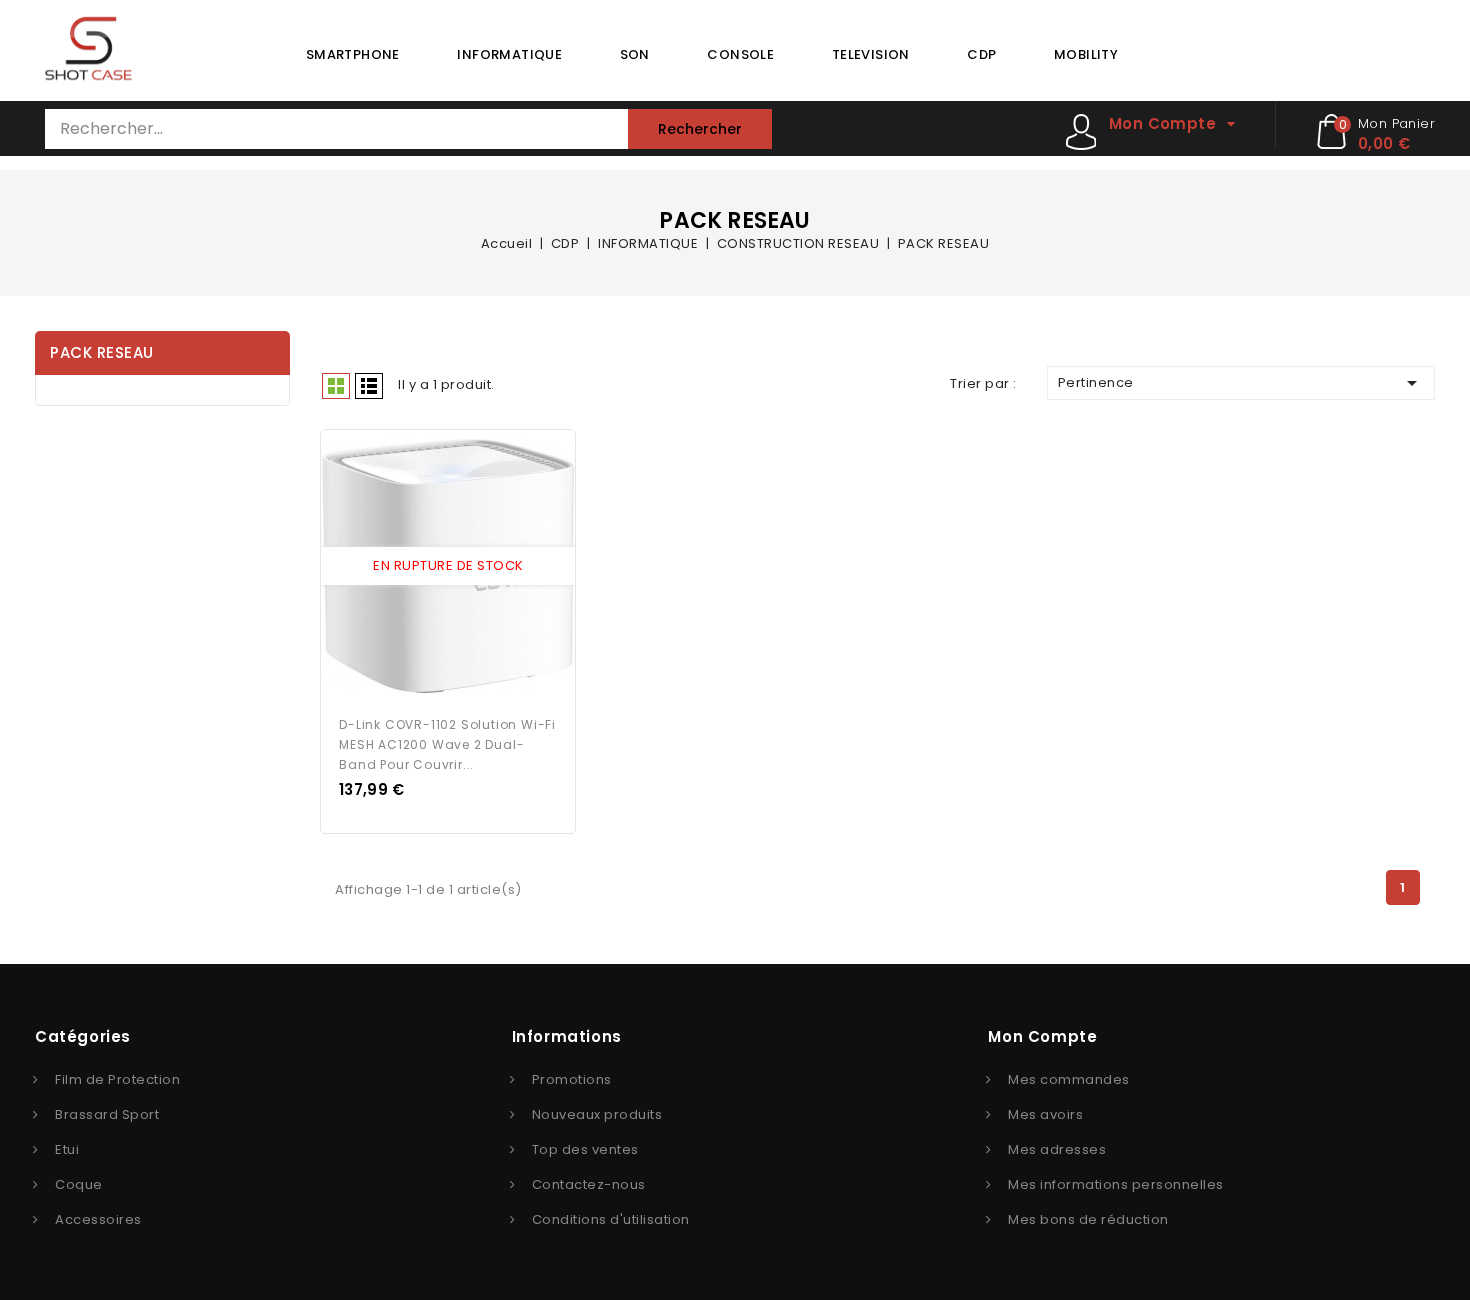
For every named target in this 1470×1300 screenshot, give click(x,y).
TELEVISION (871, 54)
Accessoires (98, 1219)
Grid (336, 386)
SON (635, 54)
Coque (79, 1184)
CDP (981, 54)
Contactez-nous (589, 1184)
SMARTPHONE (353, 54)
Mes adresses (1057, 1149)
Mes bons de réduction (1088, 1219)
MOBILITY (1086, 54)
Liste (369, 386)
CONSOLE (740, 54)
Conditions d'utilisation (611, 1219)
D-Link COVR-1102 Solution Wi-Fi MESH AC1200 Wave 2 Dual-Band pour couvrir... (447, 744)
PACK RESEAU (102, 352)
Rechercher (700, 129)
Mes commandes (1069, 1079)
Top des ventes (585, 1149)
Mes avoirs (1045, 1114)
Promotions (572, 1079)
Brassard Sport (107, 1114)
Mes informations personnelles (1116, 1184)
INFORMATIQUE (509, 54)
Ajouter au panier (467, 567)
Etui (67, 1149)
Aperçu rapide (430, 567)
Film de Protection (117, 1079)
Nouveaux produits (597, 1114)
